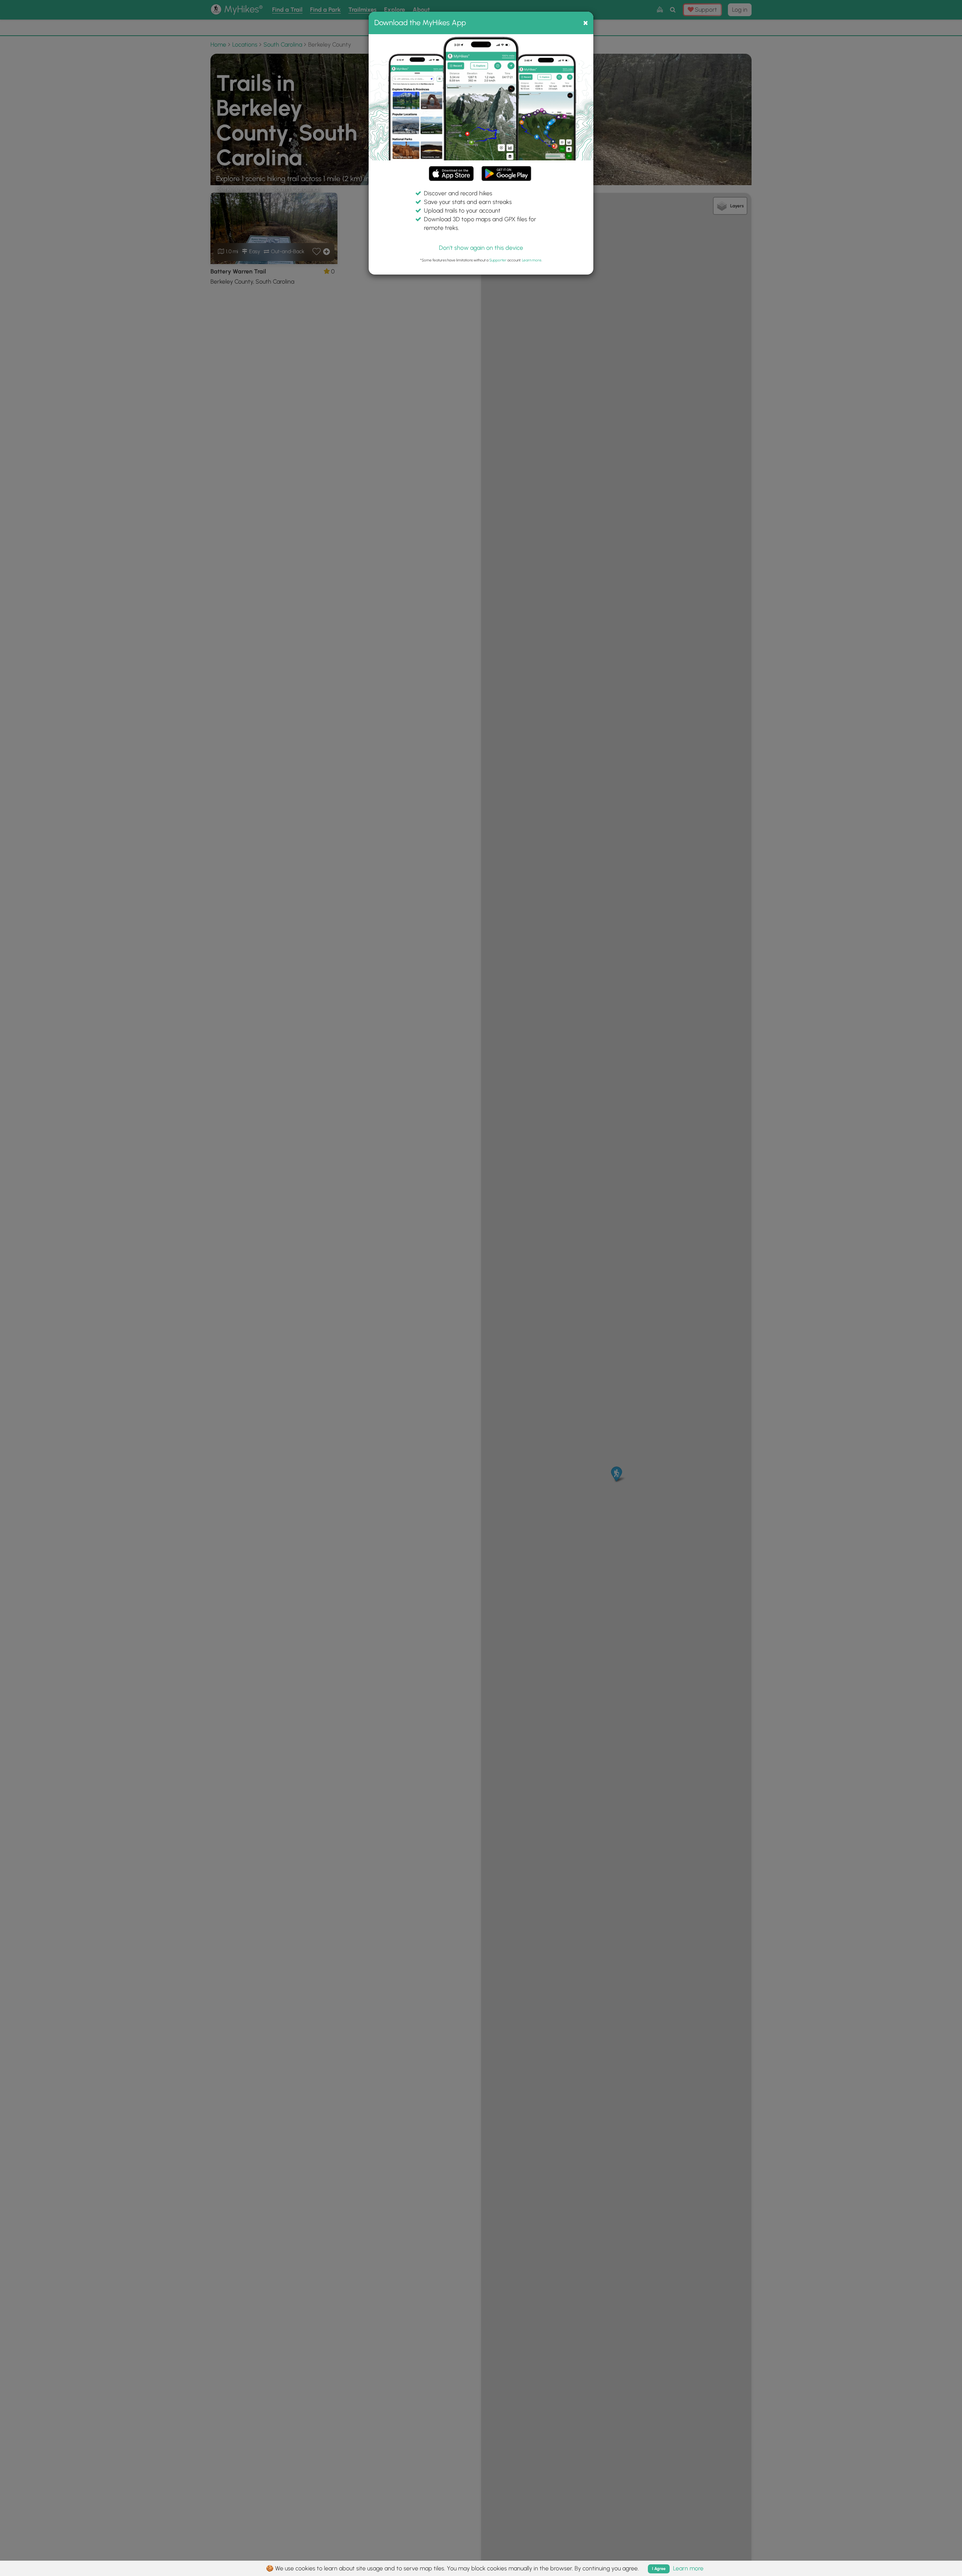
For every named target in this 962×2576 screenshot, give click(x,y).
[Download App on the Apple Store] (451, 175)
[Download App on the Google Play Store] (506, 170)
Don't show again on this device (481, 248)
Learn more (532, 260)
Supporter (498, 260)
